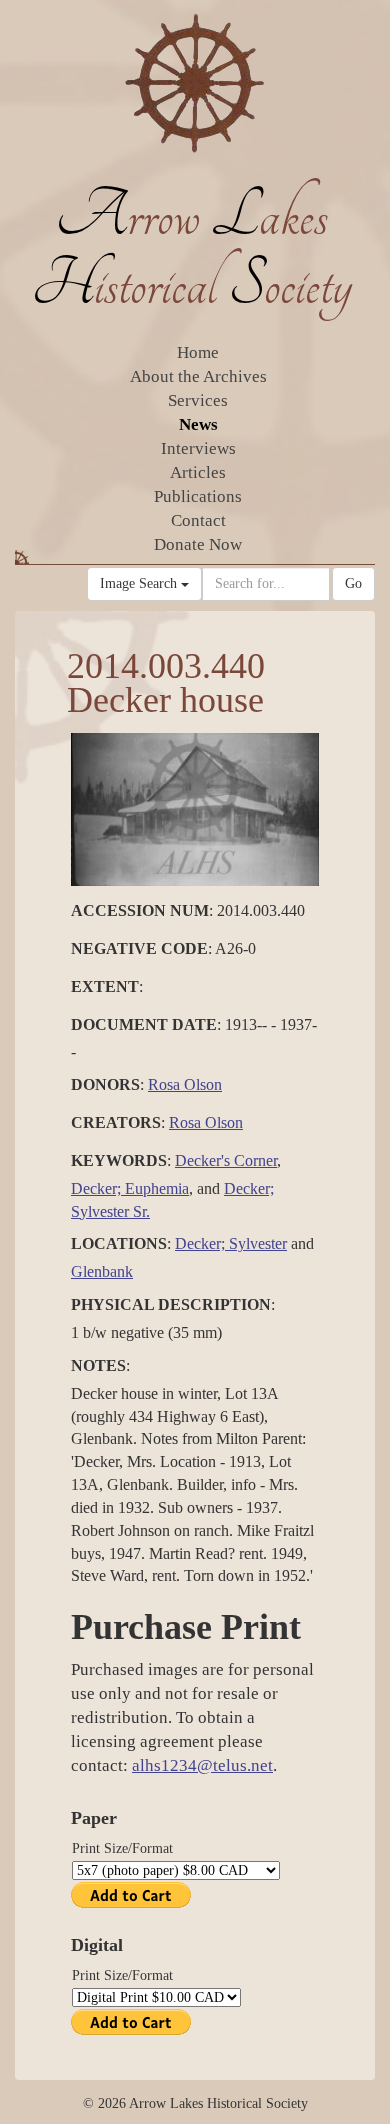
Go (353, 583)
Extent (105, 986)
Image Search (140, 583)
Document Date (144, 1024)
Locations (119, 1243)
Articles (198, 472)
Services (198, 400)
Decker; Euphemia (130, 1188)
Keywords (119, 1160)
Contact (198, 520)
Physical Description (171, 1304)
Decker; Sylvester (231, 1243)
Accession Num (140, 910)
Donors (105, 1084)
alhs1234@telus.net (202, 1765)
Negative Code (139, 948)
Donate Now (198, 544)
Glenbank (102, 1271)
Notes (98, 1365)
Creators (116, 1122)
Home (198, 352)
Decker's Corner (226, 1160)
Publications (198, 496)
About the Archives (198, 376)
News (198, 424)
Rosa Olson (185, 1084)
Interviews (198, 448)
